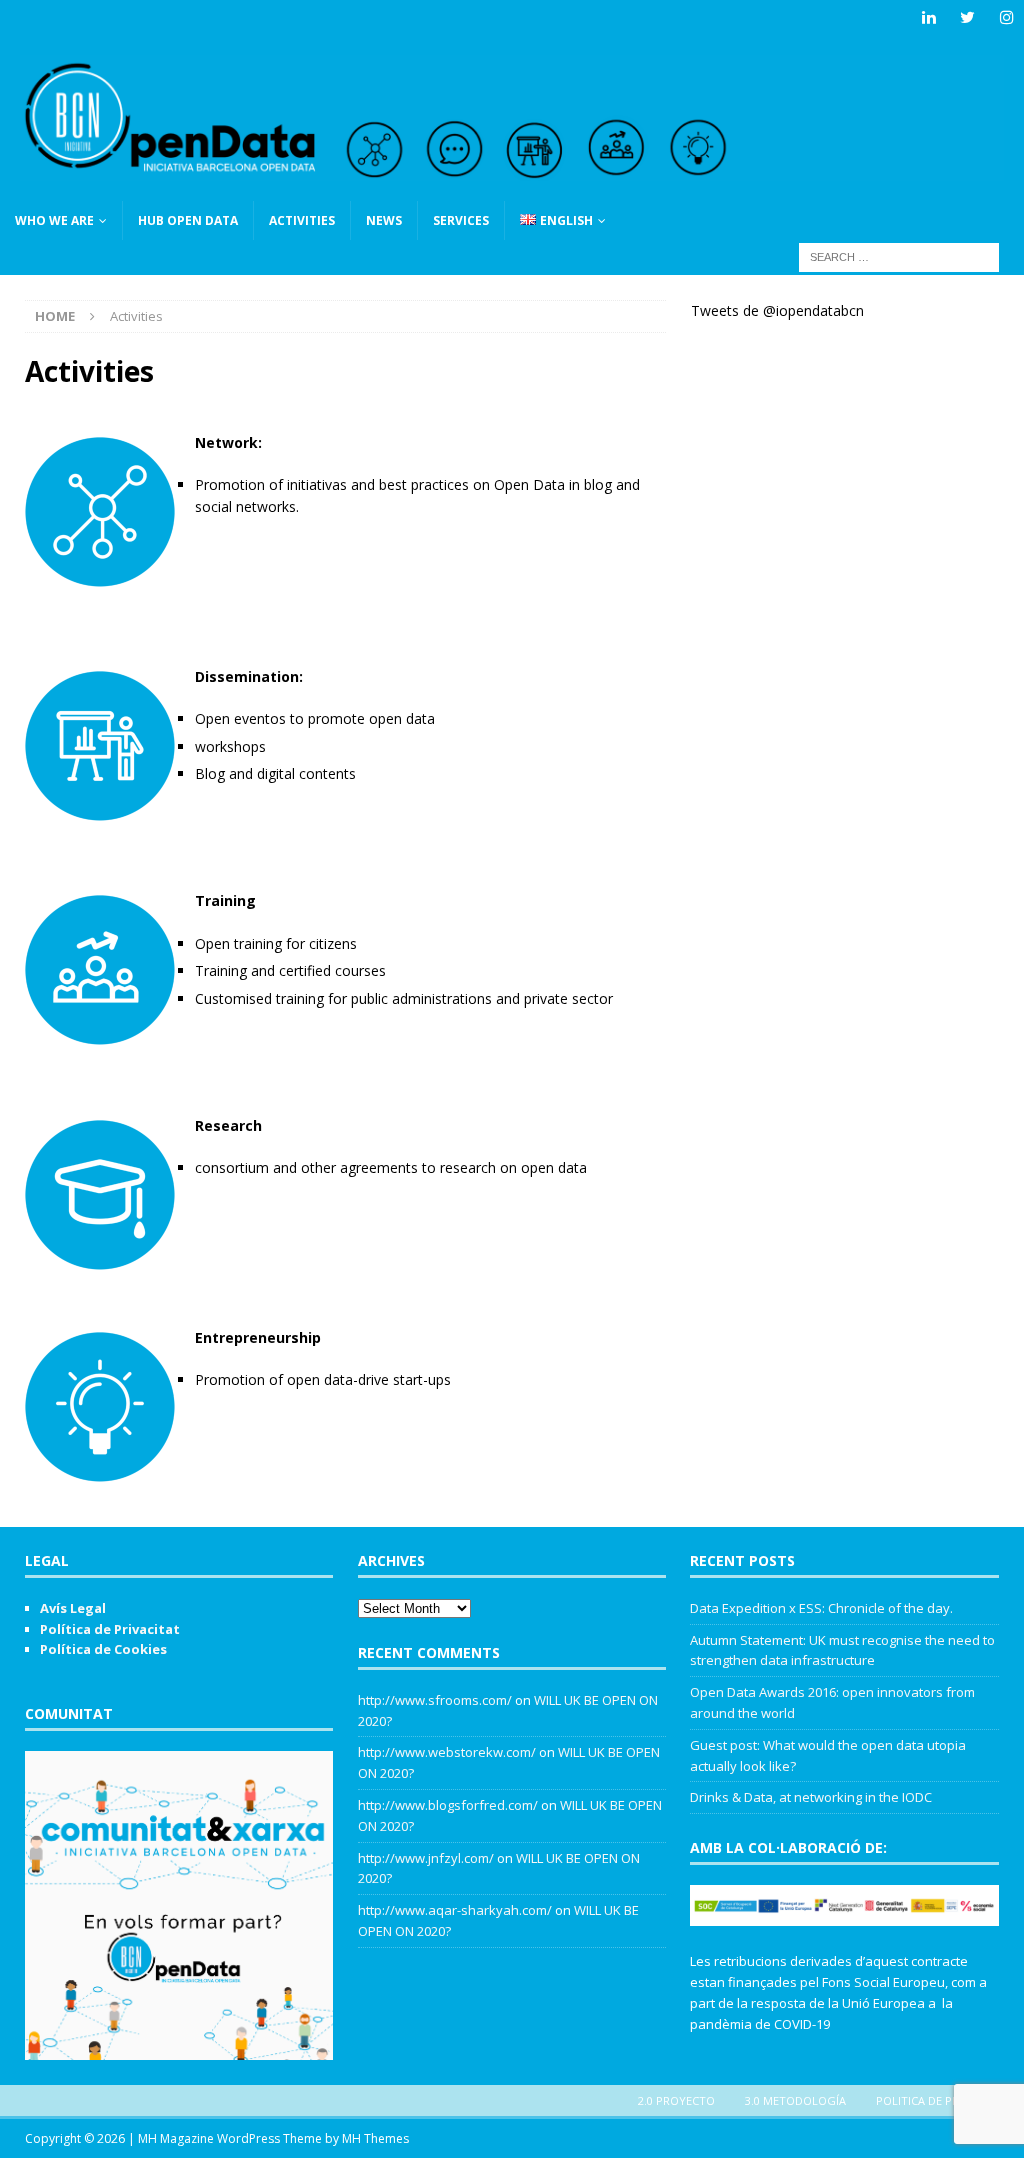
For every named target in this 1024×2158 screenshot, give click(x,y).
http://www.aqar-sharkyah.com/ (455, 1910)
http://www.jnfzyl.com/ (426, 1858)
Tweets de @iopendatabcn (777, 310)
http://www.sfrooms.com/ (435, 1700)
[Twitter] (967, 17)
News (384, 220)
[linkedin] (928, 17)
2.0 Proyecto (676, 2100)
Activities (302, 220)
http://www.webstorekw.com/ (447, 1752)
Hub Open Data (188, 220)
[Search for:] (899, 255)
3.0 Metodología (795, 2100)
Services (461, 220)
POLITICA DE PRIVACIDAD (942, 2100)
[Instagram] (1006, 17)
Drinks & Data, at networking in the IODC (811, 1797)
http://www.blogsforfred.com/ (448, 1805)
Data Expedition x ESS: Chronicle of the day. (821, 1608)
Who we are (54, 220)
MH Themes (375, 2138)
